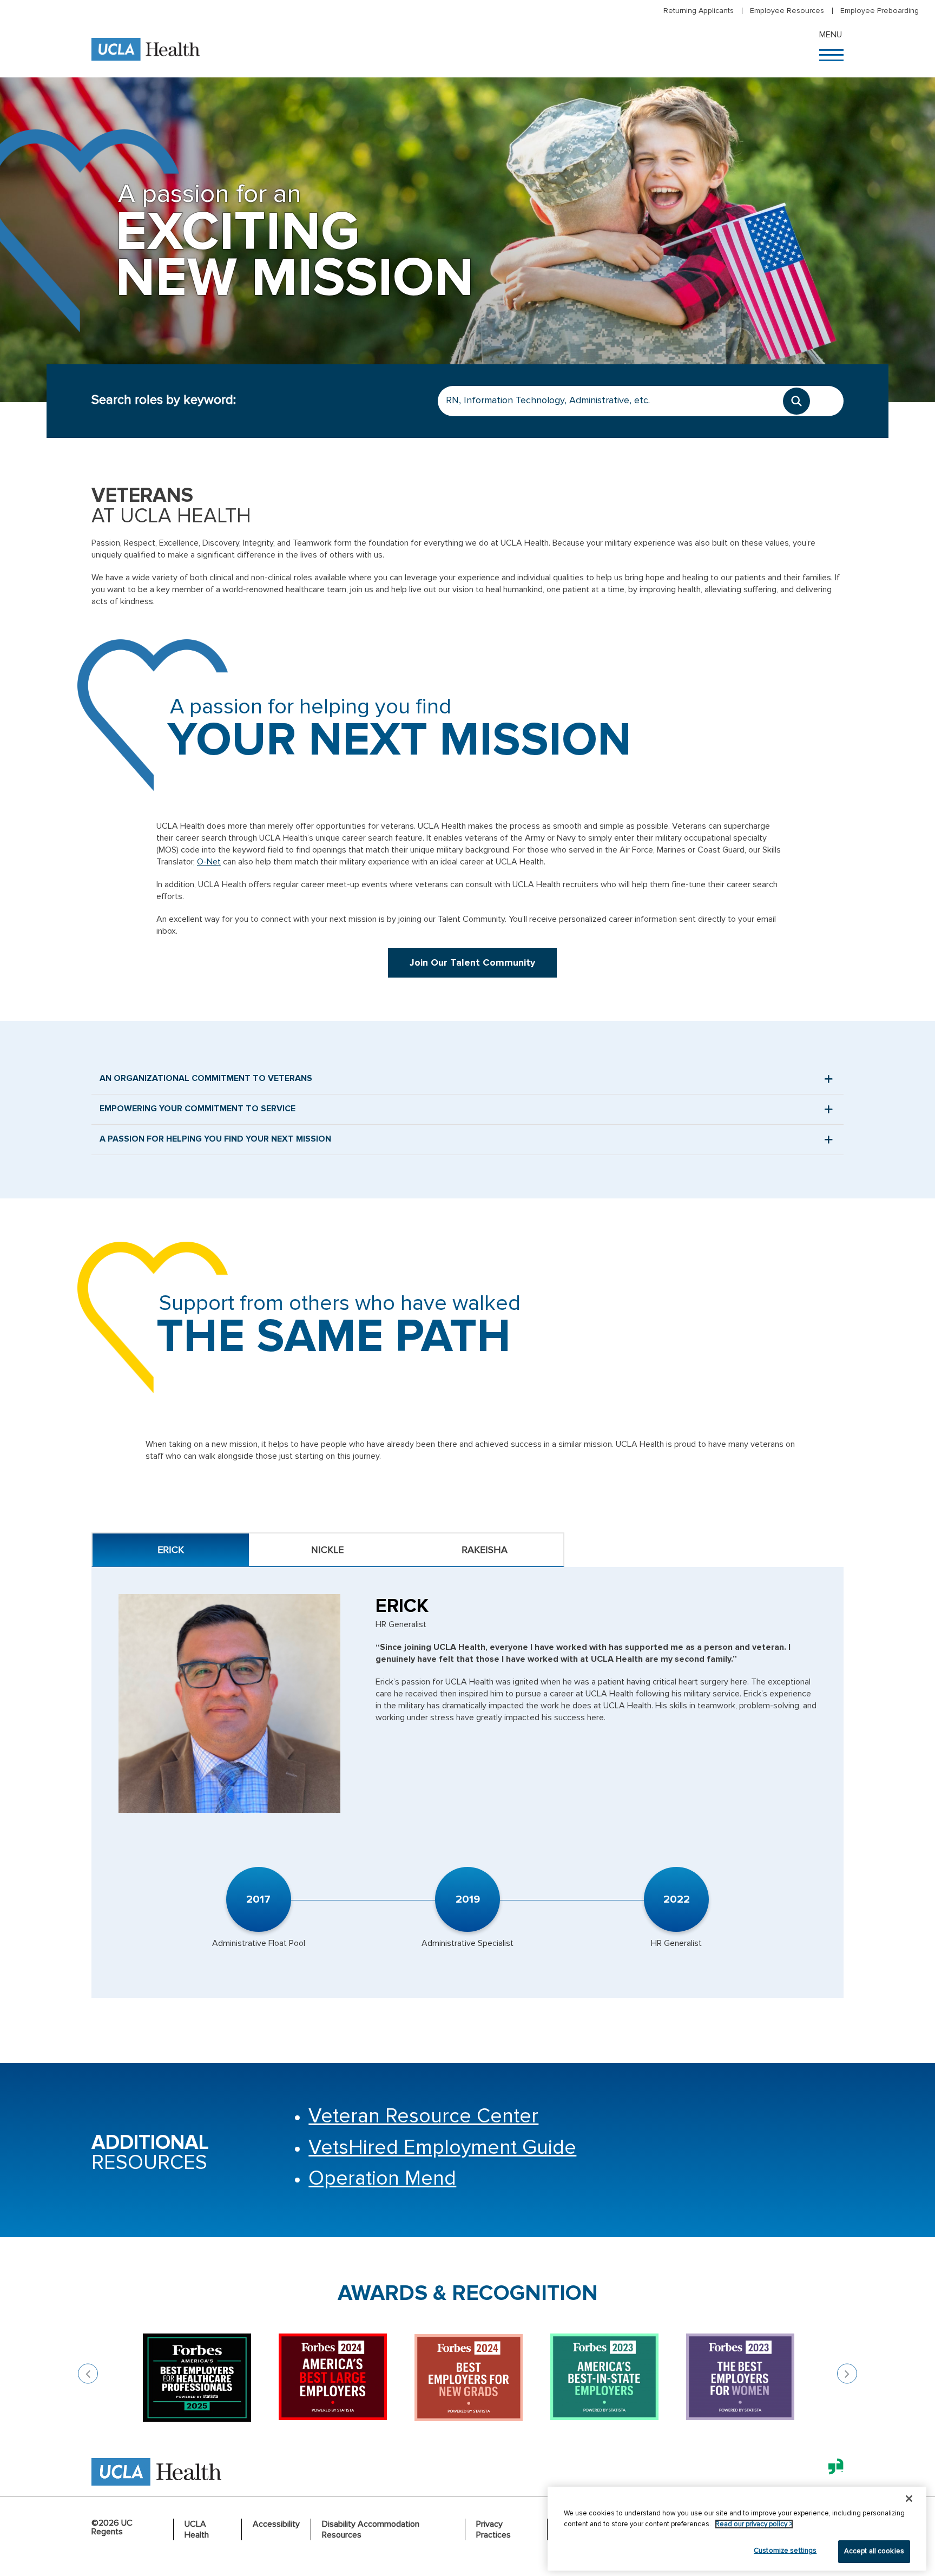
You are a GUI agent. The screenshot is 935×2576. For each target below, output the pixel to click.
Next (847, 2374)
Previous (88, 2374)
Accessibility (276, 2524)
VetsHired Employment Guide (442, 2148)
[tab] (171, 1550)
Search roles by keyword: (164, 400)
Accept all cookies (874, 2551)
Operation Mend (382, 2178)
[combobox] (641, 401)
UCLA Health (197, 2529)
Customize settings (785, 2551)
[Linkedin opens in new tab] (832, 2474)
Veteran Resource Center (423, 2116)
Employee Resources (787, 11)
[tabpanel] (467, 1782)
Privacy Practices (493, 2529)
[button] (832, 54)
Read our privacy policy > (754, 2524)
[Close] (909, 2499)
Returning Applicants (699, 11)
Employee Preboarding (880, 11)
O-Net (209, 862)
